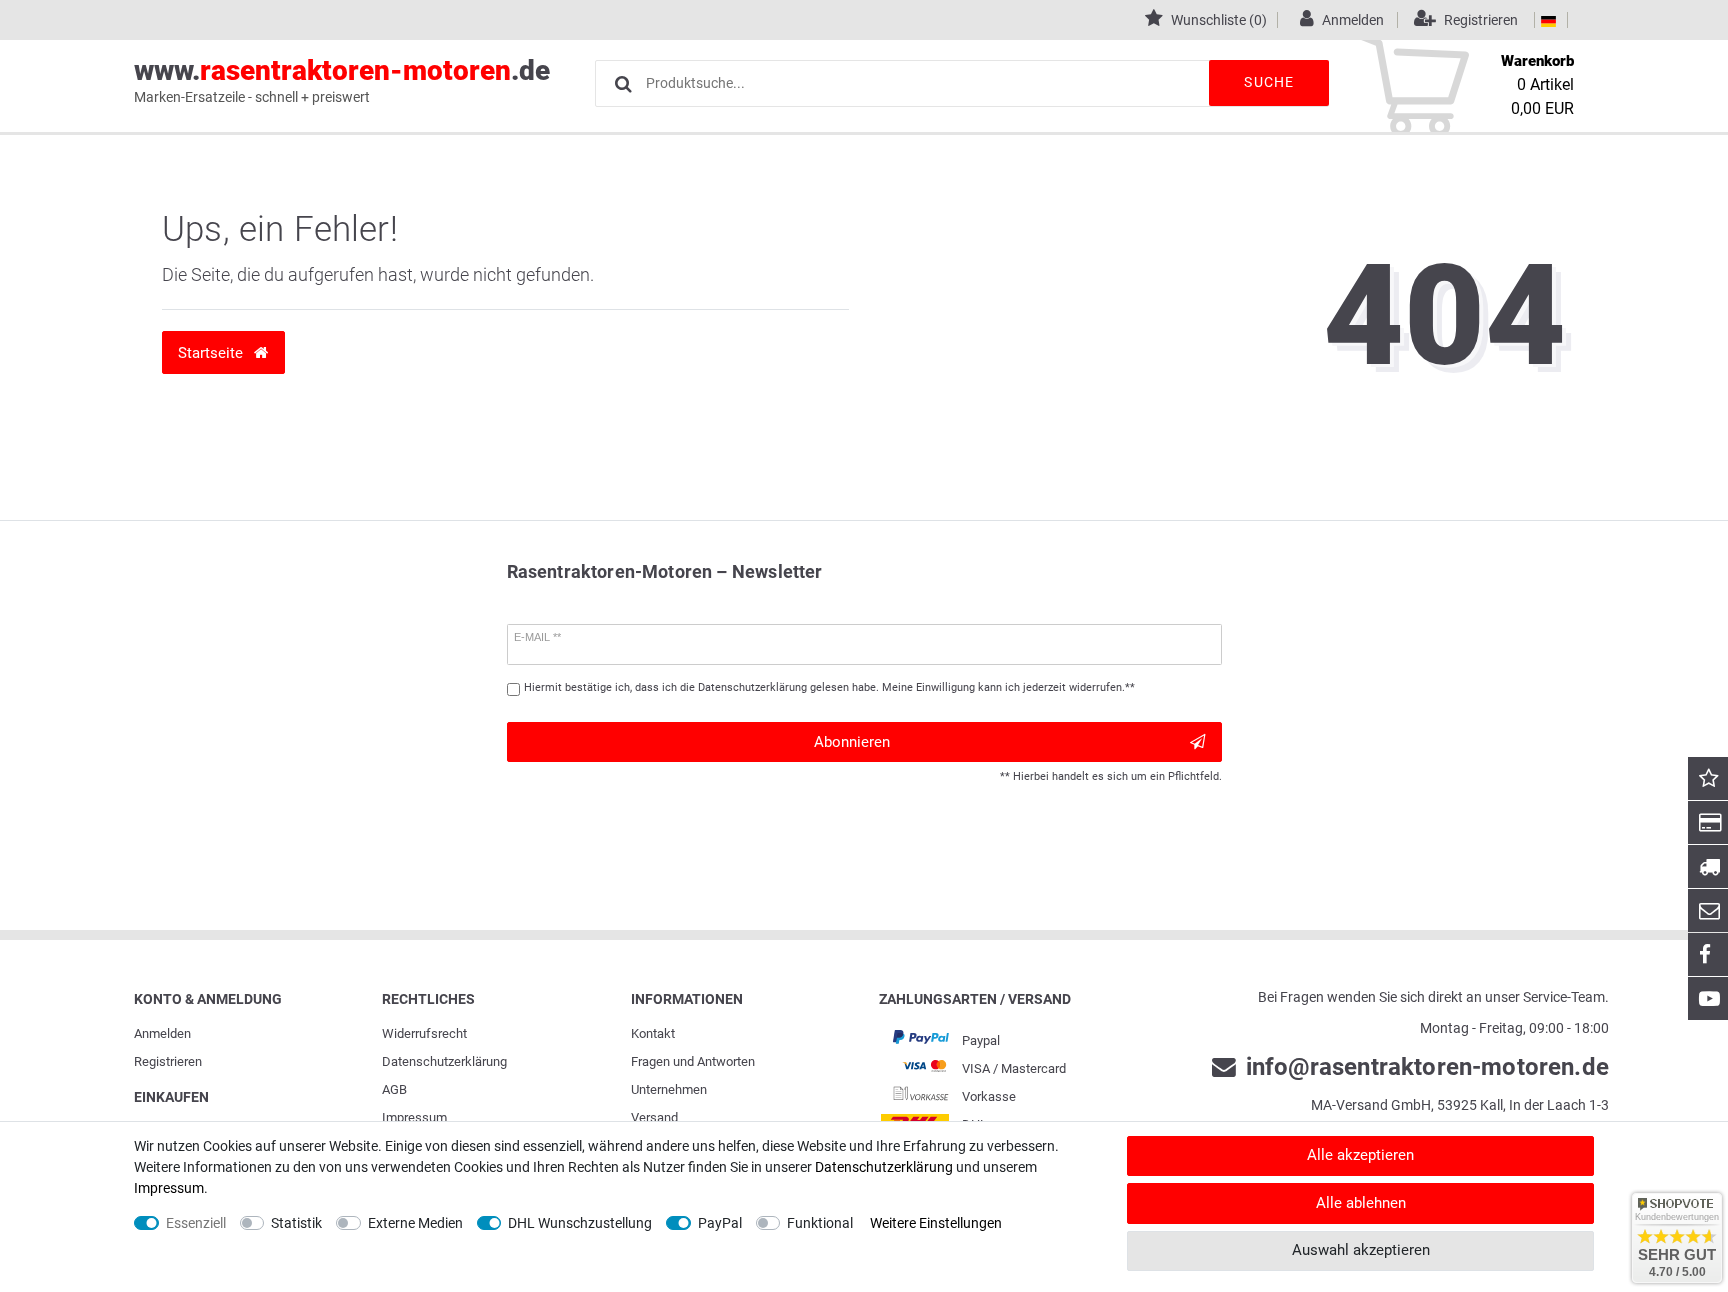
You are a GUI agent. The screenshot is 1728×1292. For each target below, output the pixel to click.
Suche (1269, 82)
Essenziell (196, 1223)
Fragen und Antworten (693, 1061)
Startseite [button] (212, 353)
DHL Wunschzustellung (580, 1223)
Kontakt (653, 1033)
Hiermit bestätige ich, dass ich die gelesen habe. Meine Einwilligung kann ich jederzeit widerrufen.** (829, 687)
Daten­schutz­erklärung (444, 1061)
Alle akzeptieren (1360, 1155)
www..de (342, 79)
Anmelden (162, 1033)
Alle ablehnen (1361, 1203)
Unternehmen (669, 1089)
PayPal (720, 1223)
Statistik (296, 1223)
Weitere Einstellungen (936, 1223)
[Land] (1548, 20)
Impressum (414, 1117)
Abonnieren (852, 742)
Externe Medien (415, 1223)
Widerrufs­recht (424, 1033)
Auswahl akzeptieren (1361, 1250)
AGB (394, 1089)
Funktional (820, 1223)
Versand (654, 1117)
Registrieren (168, 1061)
